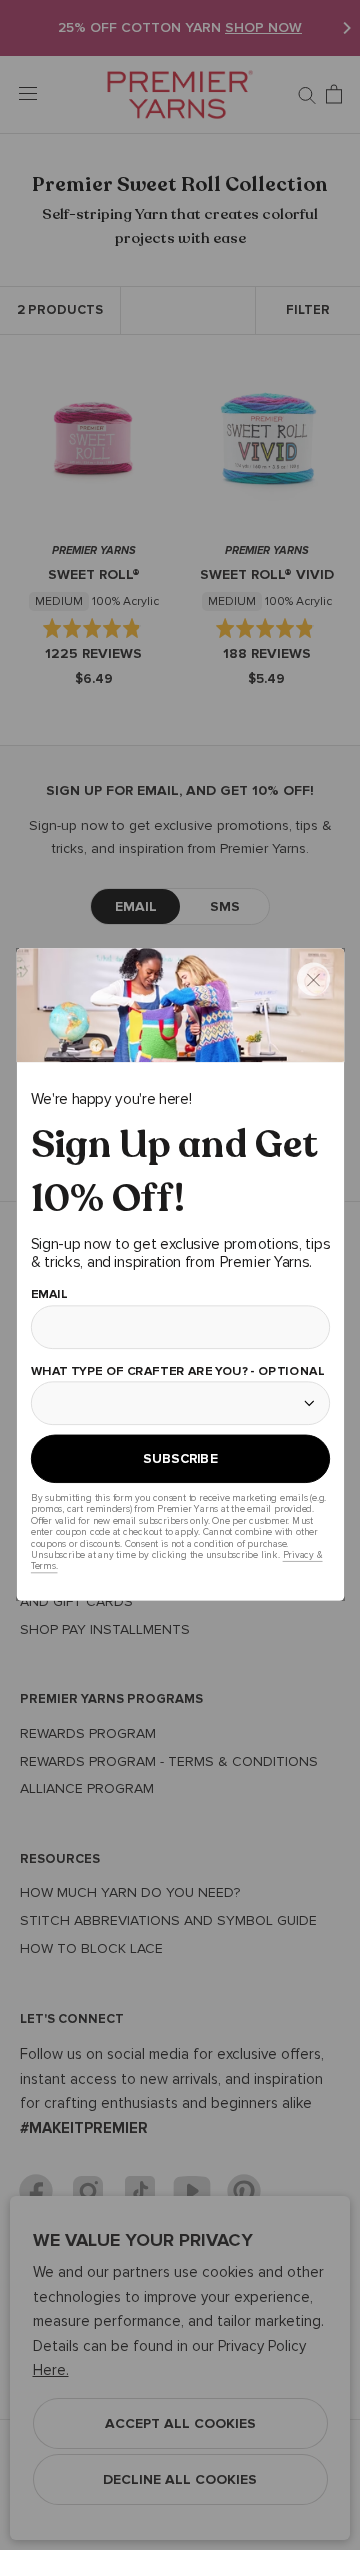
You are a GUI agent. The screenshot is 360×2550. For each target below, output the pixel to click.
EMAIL (48, 1294)
